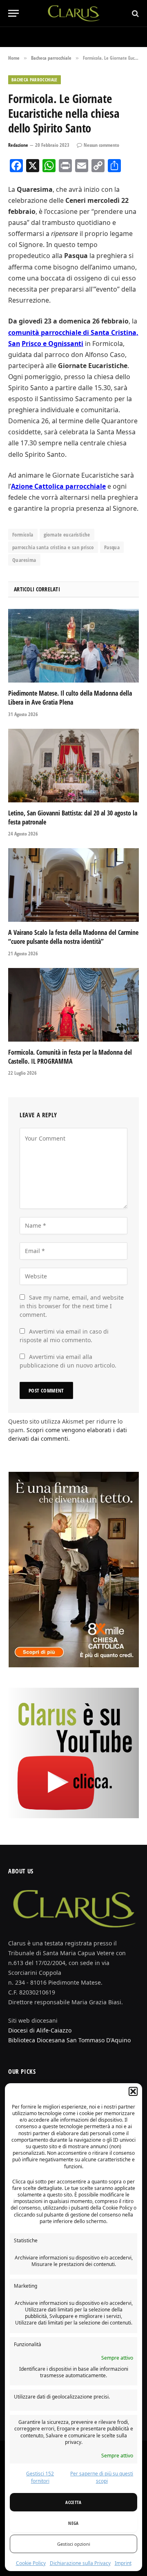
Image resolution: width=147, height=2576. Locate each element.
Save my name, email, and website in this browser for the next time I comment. (72, 1306)
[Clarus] (74, 13)
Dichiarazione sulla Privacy (80, 2563)
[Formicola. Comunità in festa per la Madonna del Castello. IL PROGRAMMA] (73, 1005)
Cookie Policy (31, 2563)
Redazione (18, 145)
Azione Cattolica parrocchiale (58, 486)
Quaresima (24, 560)
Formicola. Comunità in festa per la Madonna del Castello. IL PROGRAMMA (70, 1057)
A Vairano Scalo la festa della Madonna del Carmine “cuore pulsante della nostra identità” (73, 937)
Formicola (23, 535)
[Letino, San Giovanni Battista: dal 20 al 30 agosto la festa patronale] (73, 766)
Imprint (123, 2563)
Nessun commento (101, 145)
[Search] (135, 13)
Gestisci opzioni (74, 2544)
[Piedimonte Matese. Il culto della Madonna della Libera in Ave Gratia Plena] (73, 646)
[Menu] (13, 13)
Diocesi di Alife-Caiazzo (40, 2030)
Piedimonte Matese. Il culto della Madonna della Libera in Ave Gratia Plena (70, 698)
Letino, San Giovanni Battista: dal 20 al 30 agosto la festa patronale (73, 817)
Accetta (73, 2502)
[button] (133, 2091)
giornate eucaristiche (67, 535)
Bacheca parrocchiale (35, 80)
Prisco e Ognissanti (52, 344)
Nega (73, 2523)
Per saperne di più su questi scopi (102, 2477)
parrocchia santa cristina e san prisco (53, 547)
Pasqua (112, 547)
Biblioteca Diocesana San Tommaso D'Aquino (69, 2040)
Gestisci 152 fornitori (40, 2477)
